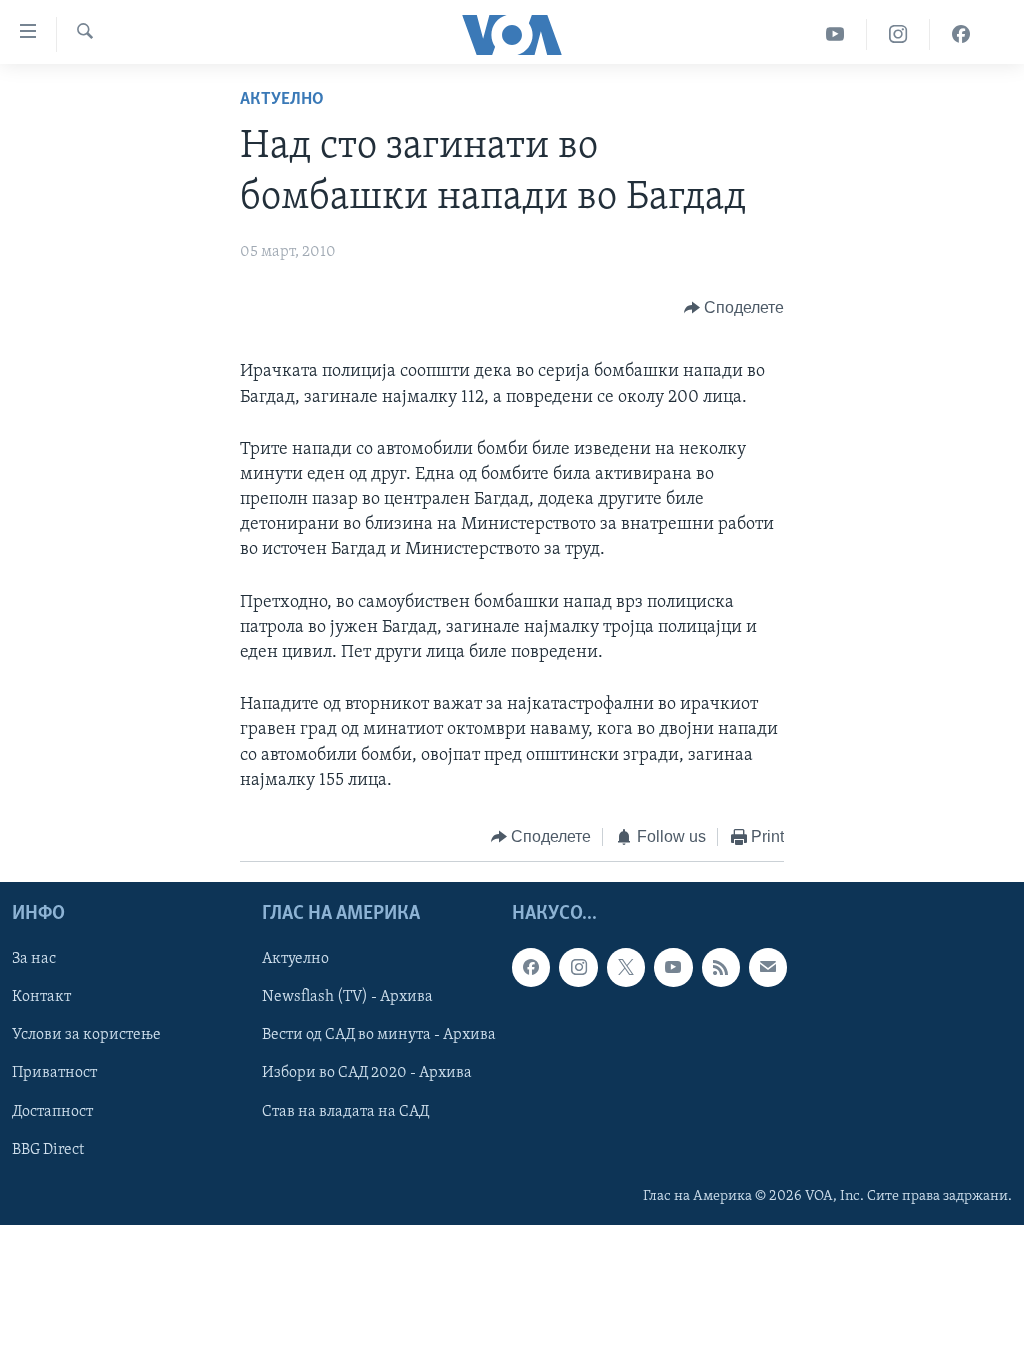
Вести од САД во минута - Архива (379, 1036)
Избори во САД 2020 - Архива (367, 1074)
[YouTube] (835, 34)
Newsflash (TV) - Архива (347, 998)
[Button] (734, 308)
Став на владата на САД (345, 1112)
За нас (34, 960)
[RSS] (721, 968)
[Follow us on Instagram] (578, 968)
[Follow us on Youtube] (673, 968)
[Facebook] (961, 34)
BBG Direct (48, 1150)
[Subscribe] (768, 968)
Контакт (41, 998)
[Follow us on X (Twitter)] (626, 968)
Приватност (54, 1074)
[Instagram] (898, 34)
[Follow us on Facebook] (531, 968)
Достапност (52, 1112)
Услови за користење (86, 1036)
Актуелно (282, 100)
